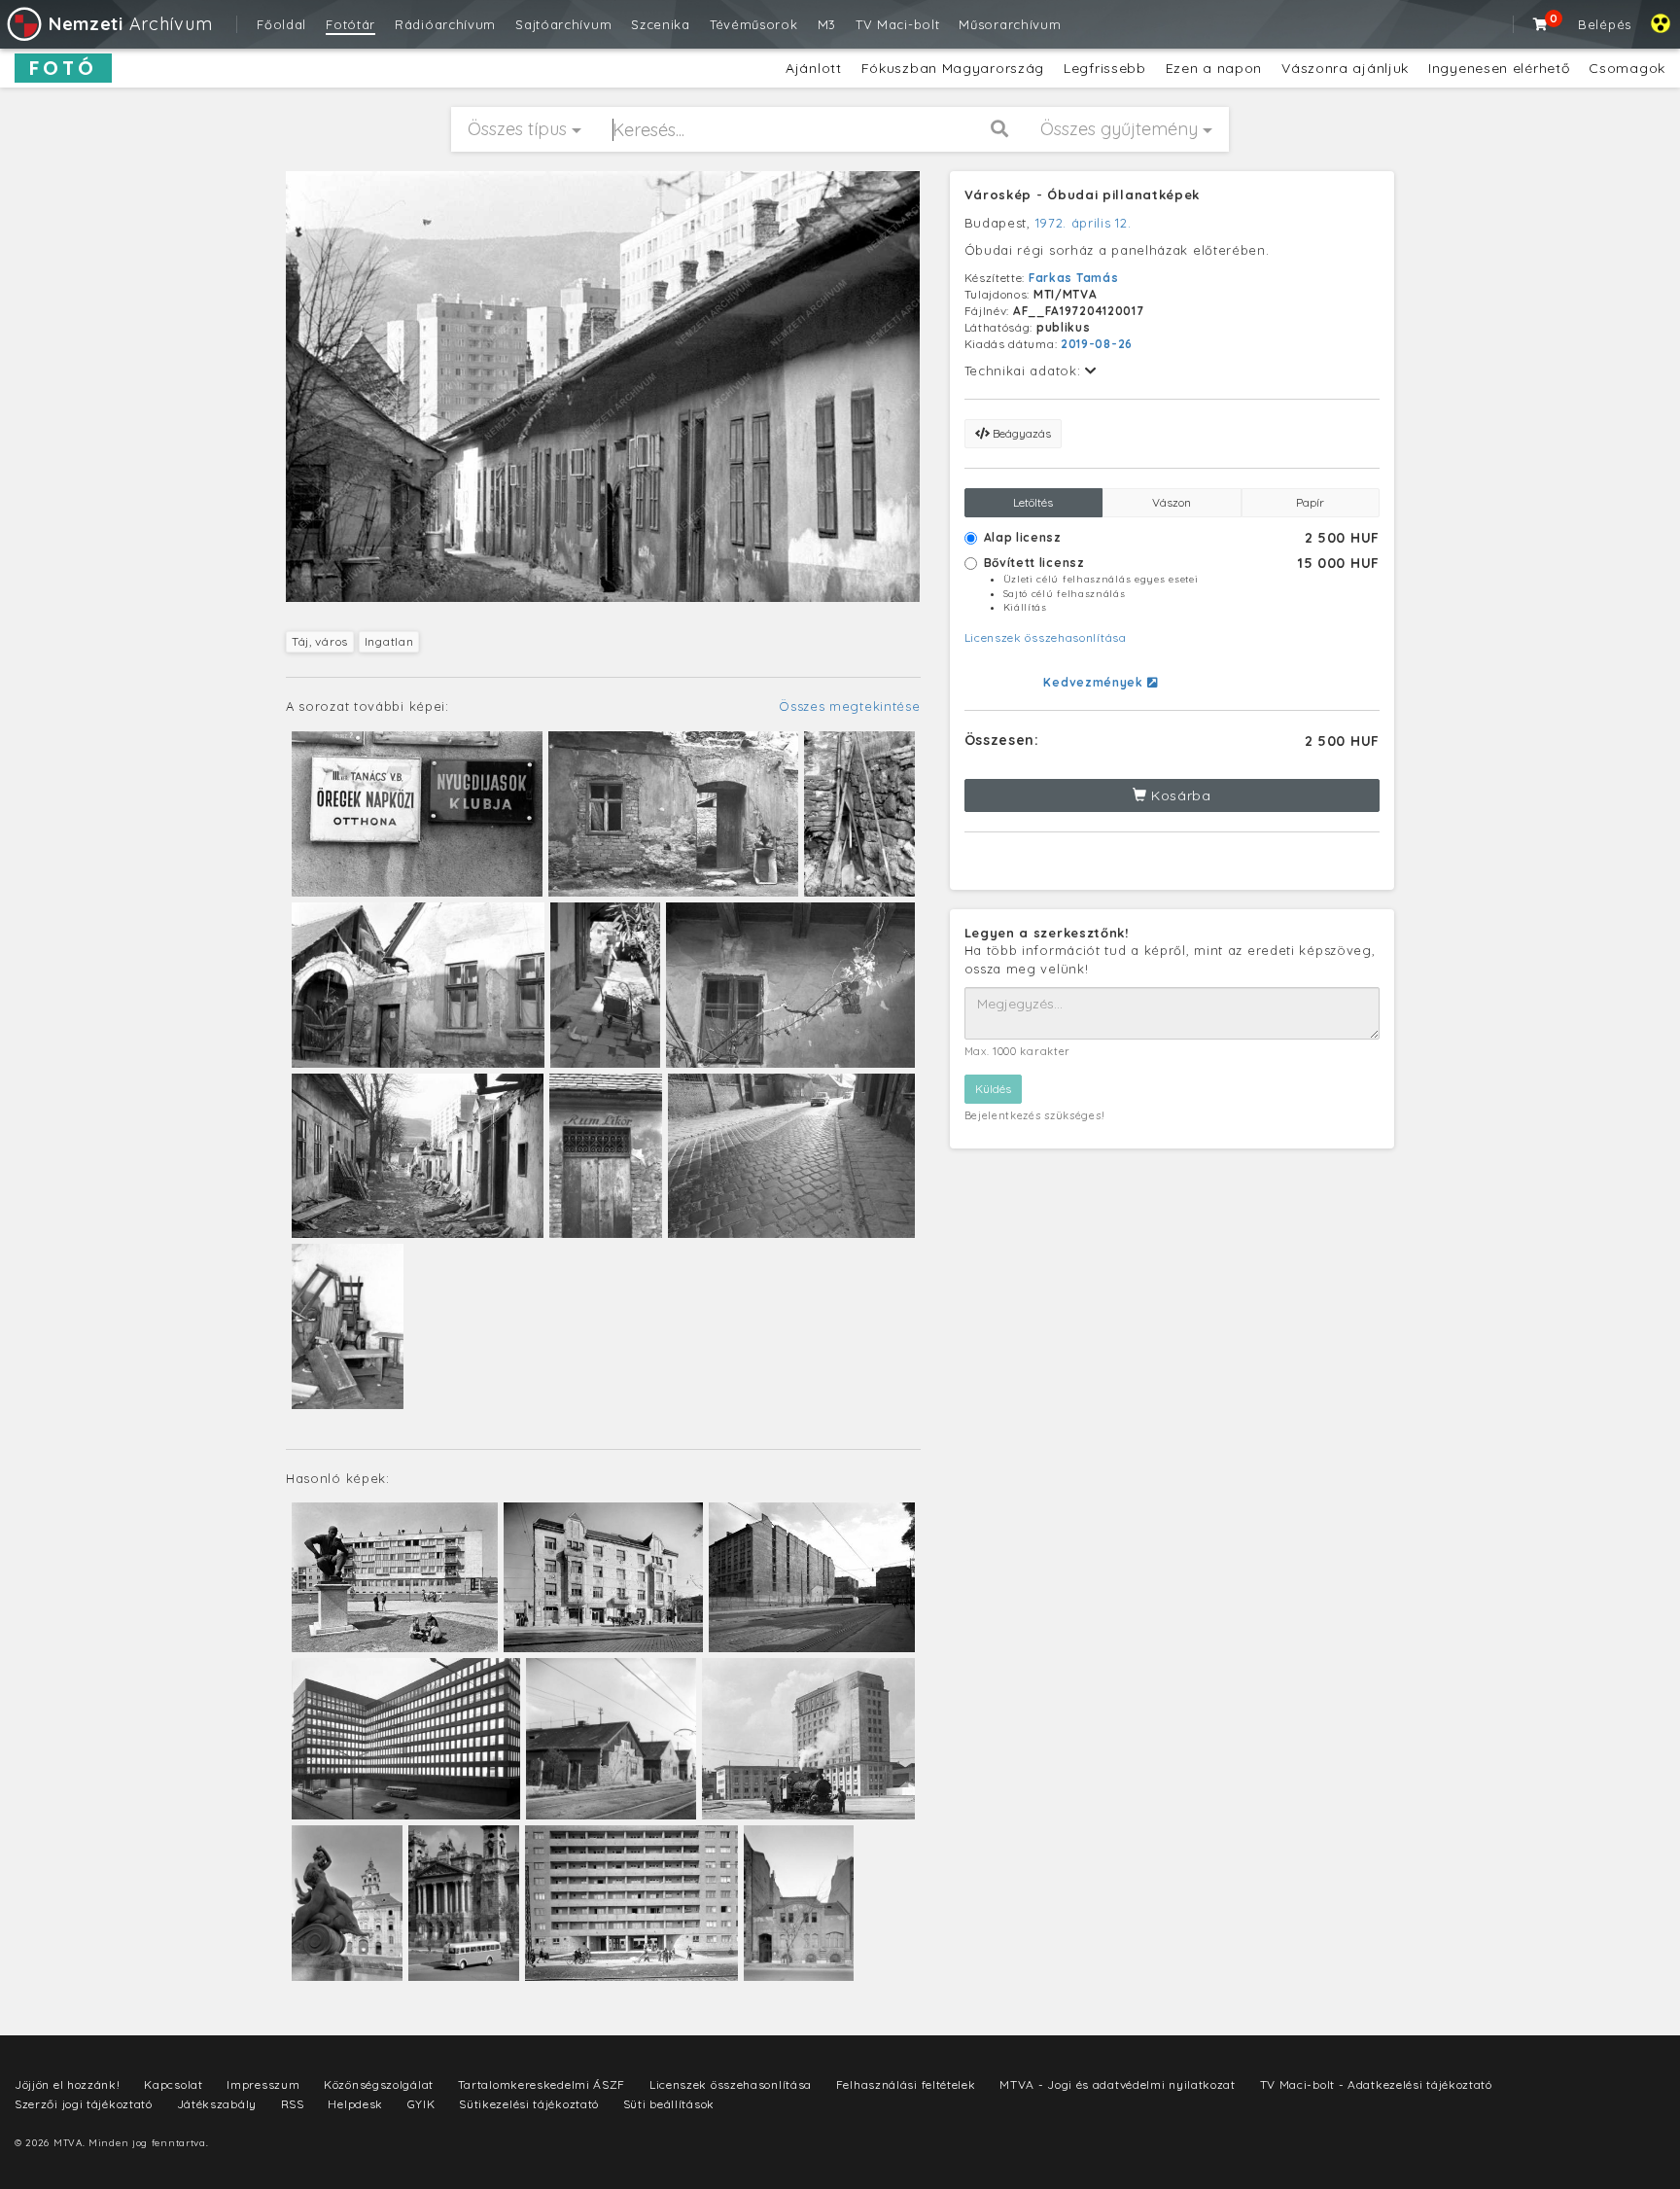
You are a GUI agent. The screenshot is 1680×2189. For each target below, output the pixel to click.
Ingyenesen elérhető (1499, 68)
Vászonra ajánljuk (1345, 68)
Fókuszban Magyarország (953, 68)
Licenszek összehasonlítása (1046, 637)
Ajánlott (814, 68)
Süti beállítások (669, 2104)
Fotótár (350, 24)
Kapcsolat (173, 2084)
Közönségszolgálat (379, 2084)
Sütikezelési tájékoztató (529, 2104)
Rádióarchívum (445, 24)
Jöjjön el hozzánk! (68, 2084)
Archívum (130, 24)
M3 (827, 24)
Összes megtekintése (849, 706)
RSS (293, 2104)
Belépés (1605, 24)
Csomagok (1627, 68)
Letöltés (1033, 502)
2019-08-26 (1097, 344)
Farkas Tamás (1073, 278)
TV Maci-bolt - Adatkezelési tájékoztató (1376, 2084)
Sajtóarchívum (563, 24)
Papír (1310, 502)
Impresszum (263, 2084)
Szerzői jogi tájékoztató (84, 2104)
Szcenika (661, 24)
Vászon (1172, 502)
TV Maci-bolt (897, 24)
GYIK (421, 2104)
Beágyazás (1020, 433)
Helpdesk (355, 2104)
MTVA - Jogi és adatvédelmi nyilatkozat (1118, 2084)
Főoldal (281, 24)
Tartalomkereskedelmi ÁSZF (542, 2084)
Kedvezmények (1095, 682)
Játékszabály (217, 2104)
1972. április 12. (1084, 223)
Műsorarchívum (1010, 24)
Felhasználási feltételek (906, 2084)
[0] (1541, 24)
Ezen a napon (1214, 68)
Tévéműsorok (754, 24)
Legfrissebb (1105, 68)
